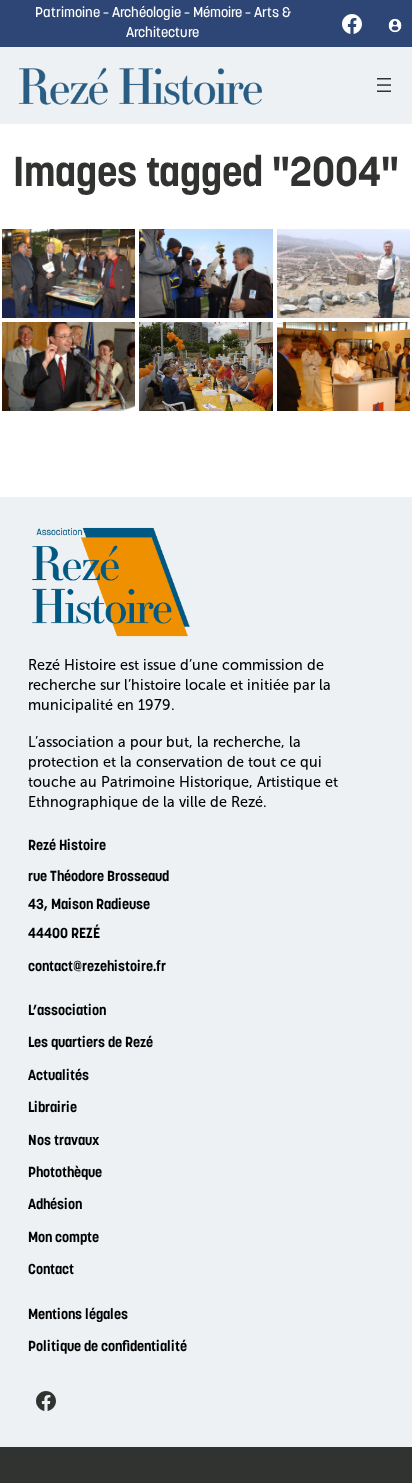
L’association (67, 1011)
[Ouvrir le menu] (384, 85)
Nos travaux (63, 1141)
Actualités (58, 1076)
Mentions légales (78, 1315)
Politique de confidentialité (107, 1347)
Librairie (52, 1108)
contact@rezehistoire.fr (97, 967)
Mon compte (63, 1238)
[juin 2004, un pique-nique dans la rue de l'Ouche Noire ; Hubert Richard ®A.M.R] (205, 366)
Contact (51, 1270)
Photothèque (65, 1173)
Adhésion (55, 1205)
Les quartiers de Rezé (90, 1043)
